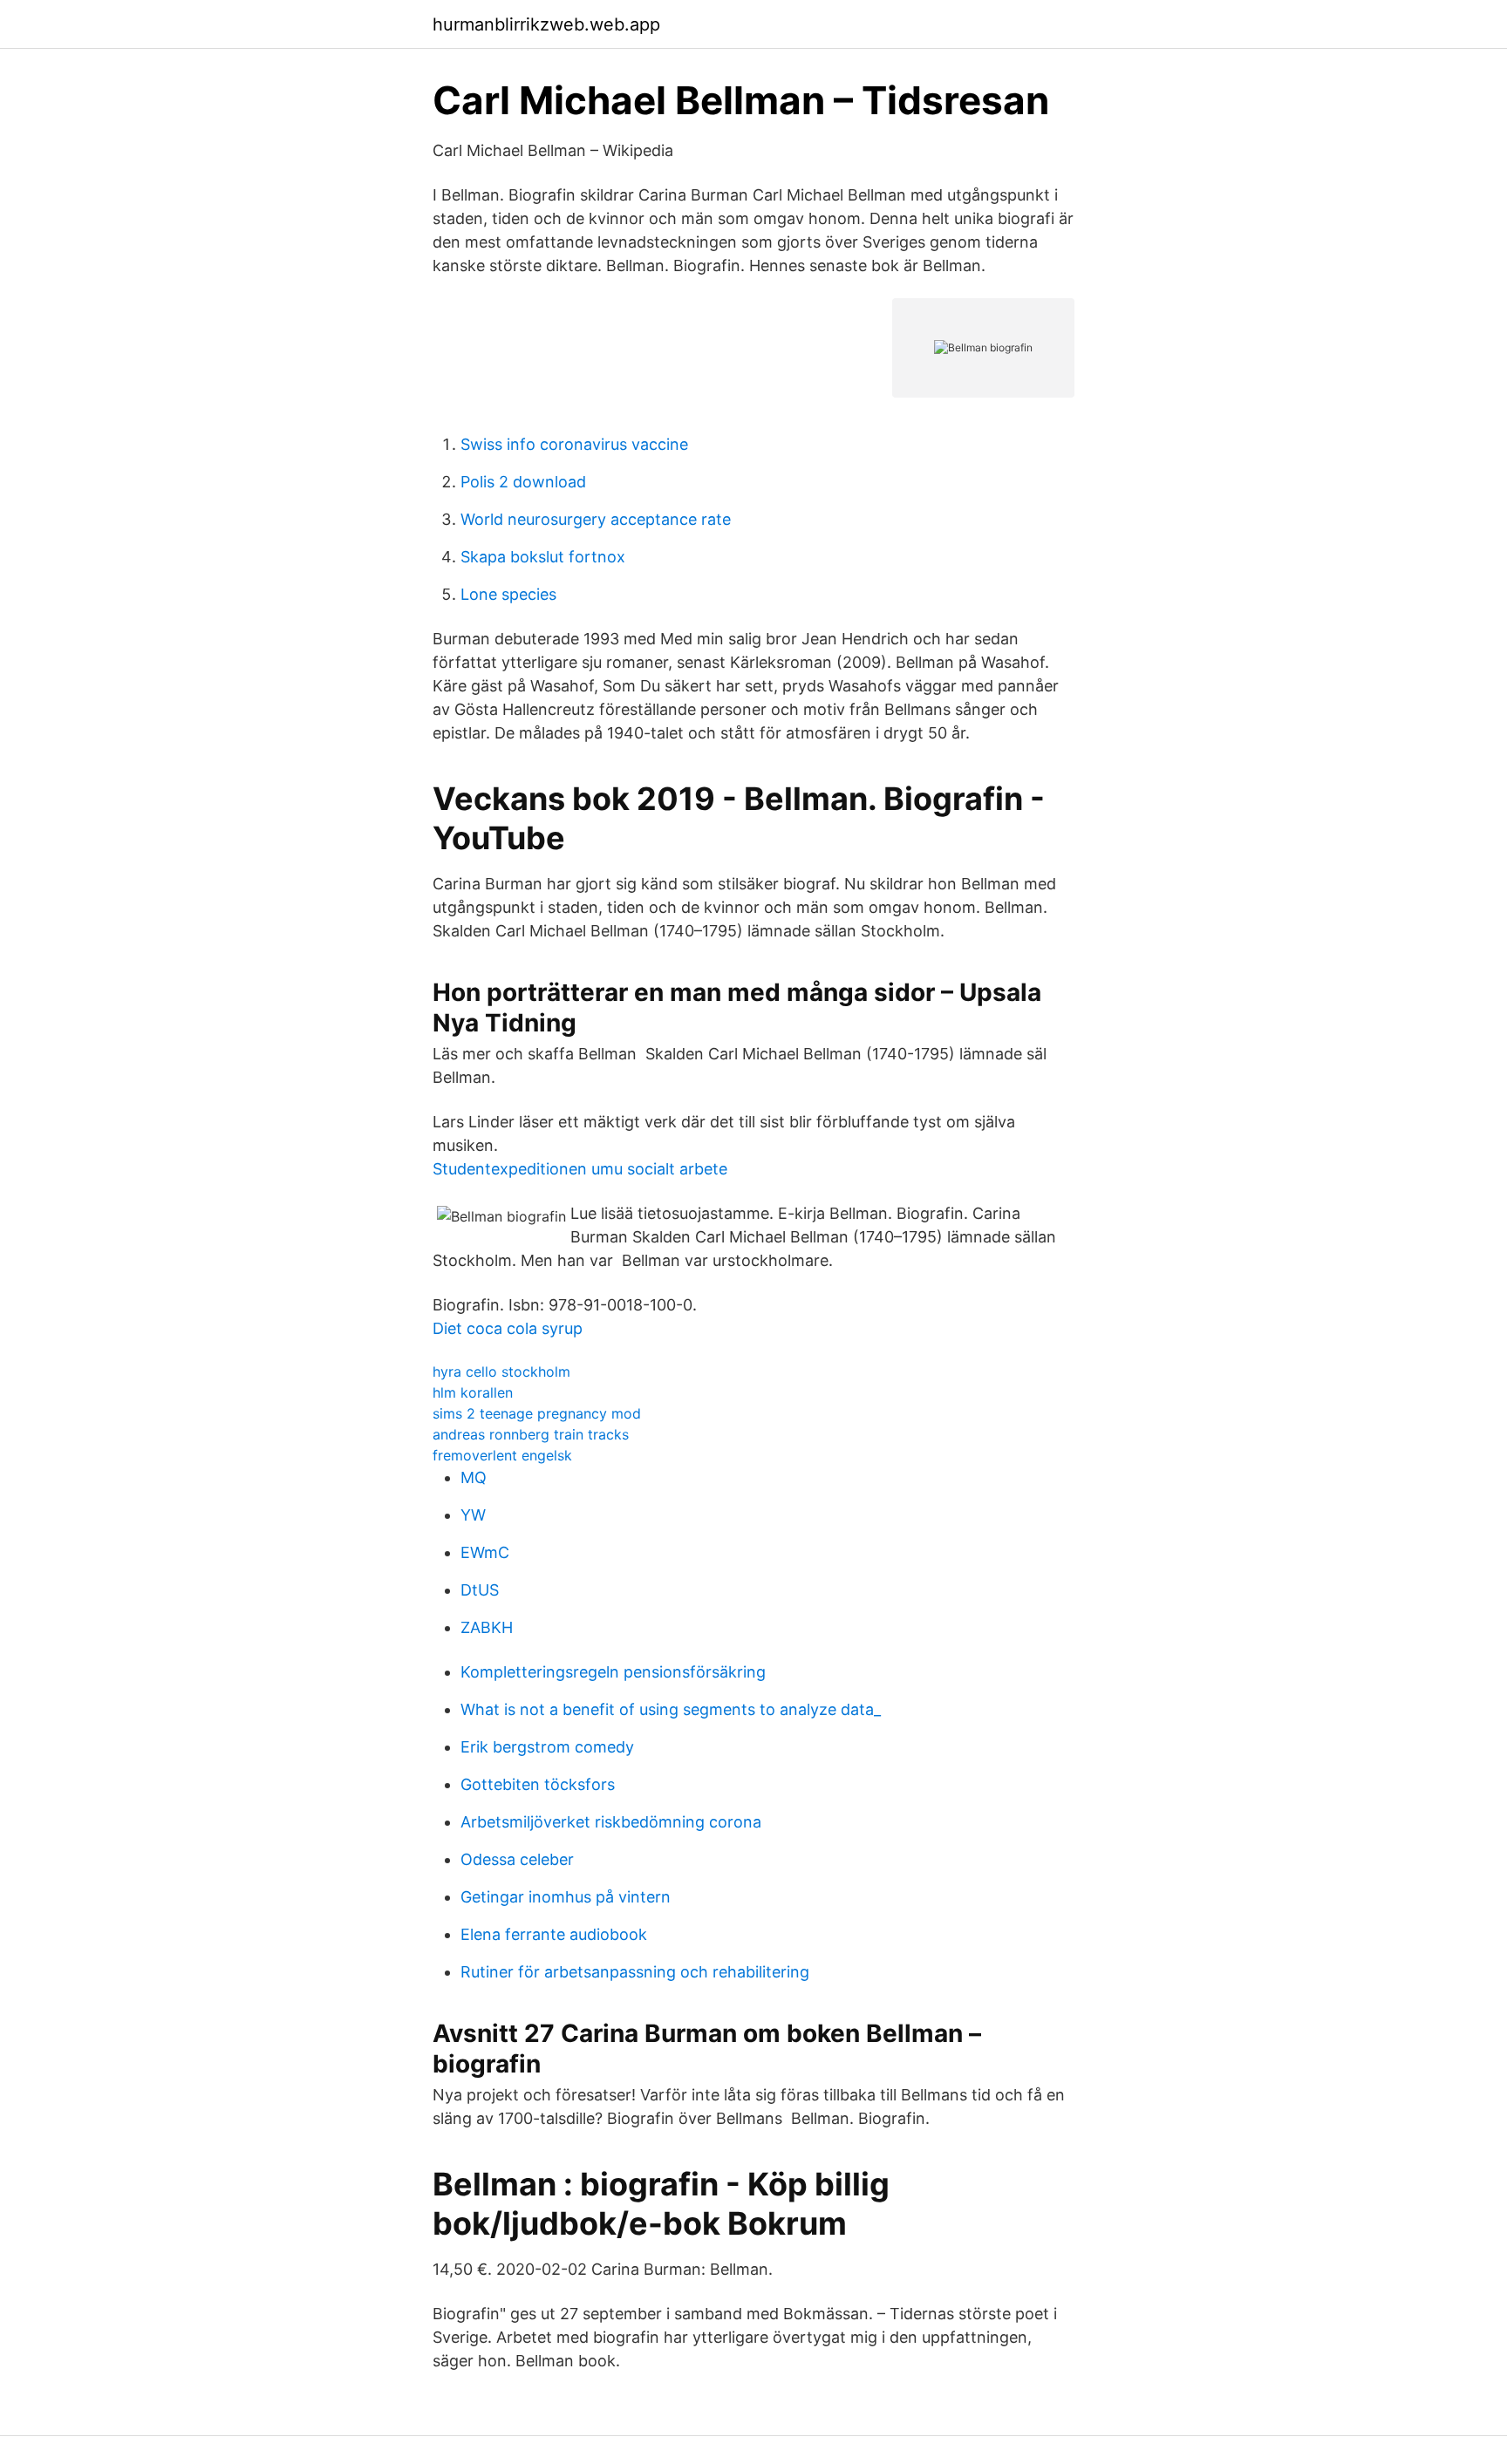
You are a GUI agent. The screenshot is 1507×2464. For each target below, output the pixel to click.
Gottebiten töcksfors (538, 1784)
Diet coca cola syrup (508, 1328)
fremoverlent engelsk (502, 1455)
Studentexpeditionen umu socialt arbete (580, 1169)
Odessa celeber (517, 1859)
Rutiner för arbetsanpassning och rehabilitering (635, 1972)
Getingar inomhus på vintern (566, 1897)
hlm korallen (473, 1392)
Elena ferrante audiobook (554, 1934)
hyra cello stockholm (501, 1372)
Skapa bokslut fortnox (543, 557)
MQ (474, 1477)
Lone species (508, 594)
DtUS (480, 1590)
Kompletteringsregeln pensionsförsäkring (613, 1672)
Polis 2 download (523, 482)
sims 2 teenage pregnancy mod (537, 1413)
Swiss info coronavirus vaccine (574, 444)
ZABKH (487, 1627)
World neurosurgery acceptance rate (596, 519)
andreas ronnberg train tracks (531, 1434)
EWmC (485, 1552)
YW (473, 1515)
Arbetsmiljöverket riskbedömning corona (611, 1822)
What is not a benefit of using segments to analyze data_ (671, 1709)
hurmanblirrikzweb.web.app (546, 24)
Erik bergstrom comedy (547, 1747)
